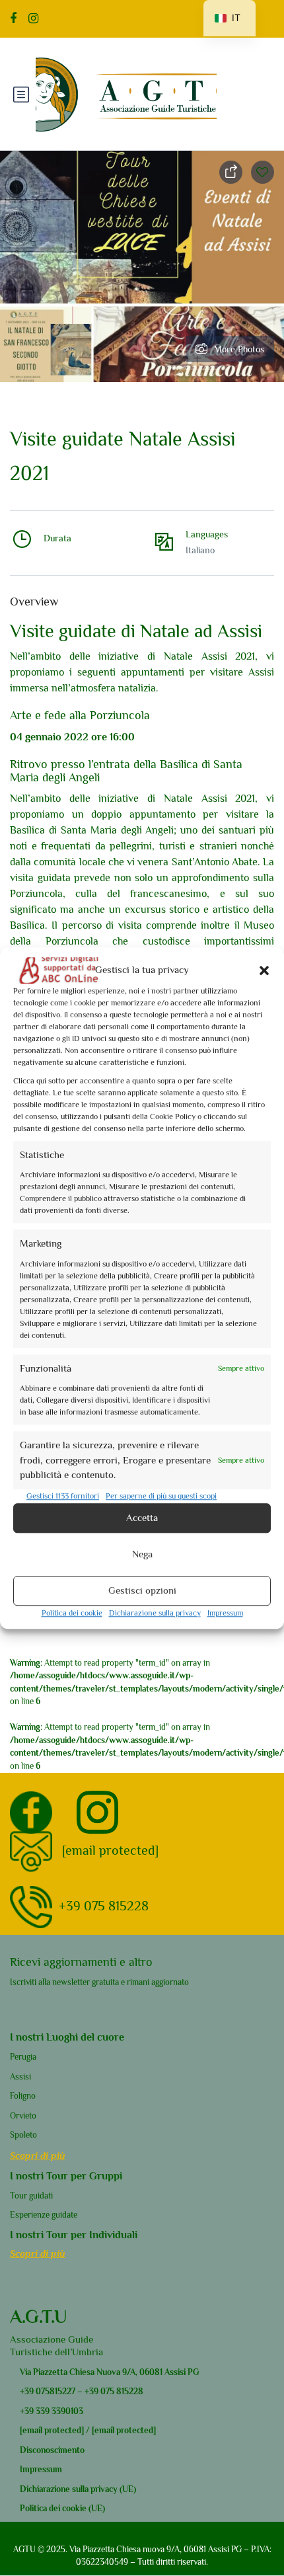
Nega (142, 1554)
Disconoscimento (52, 2450)
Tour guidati (31, 2196)
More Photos (239, 349)
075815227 (54, 2391)
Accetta (142, 1517)
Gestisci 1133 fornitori (63, 1496)
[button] (264, 970)
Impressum (225, 1613)
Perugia (23, 2057)
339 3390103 (58, 2411)
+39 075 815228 (104, 1906)
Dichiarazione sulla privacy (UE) (78, 2489)
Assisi (20, 2077)
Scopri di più (38, 2155)
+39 (27, 2391)
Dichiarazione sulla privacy (155, 1613)
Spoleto (23, 2135)
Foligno (23, 2096)
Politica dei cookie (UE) (62, 2508)
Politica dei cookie (72, 1613)
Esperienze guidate (44, 2215)
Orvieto (23, 2116)
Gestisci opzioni (142, 1590)
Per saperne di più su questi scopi (161, 1496)
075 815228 (122, 2391)
